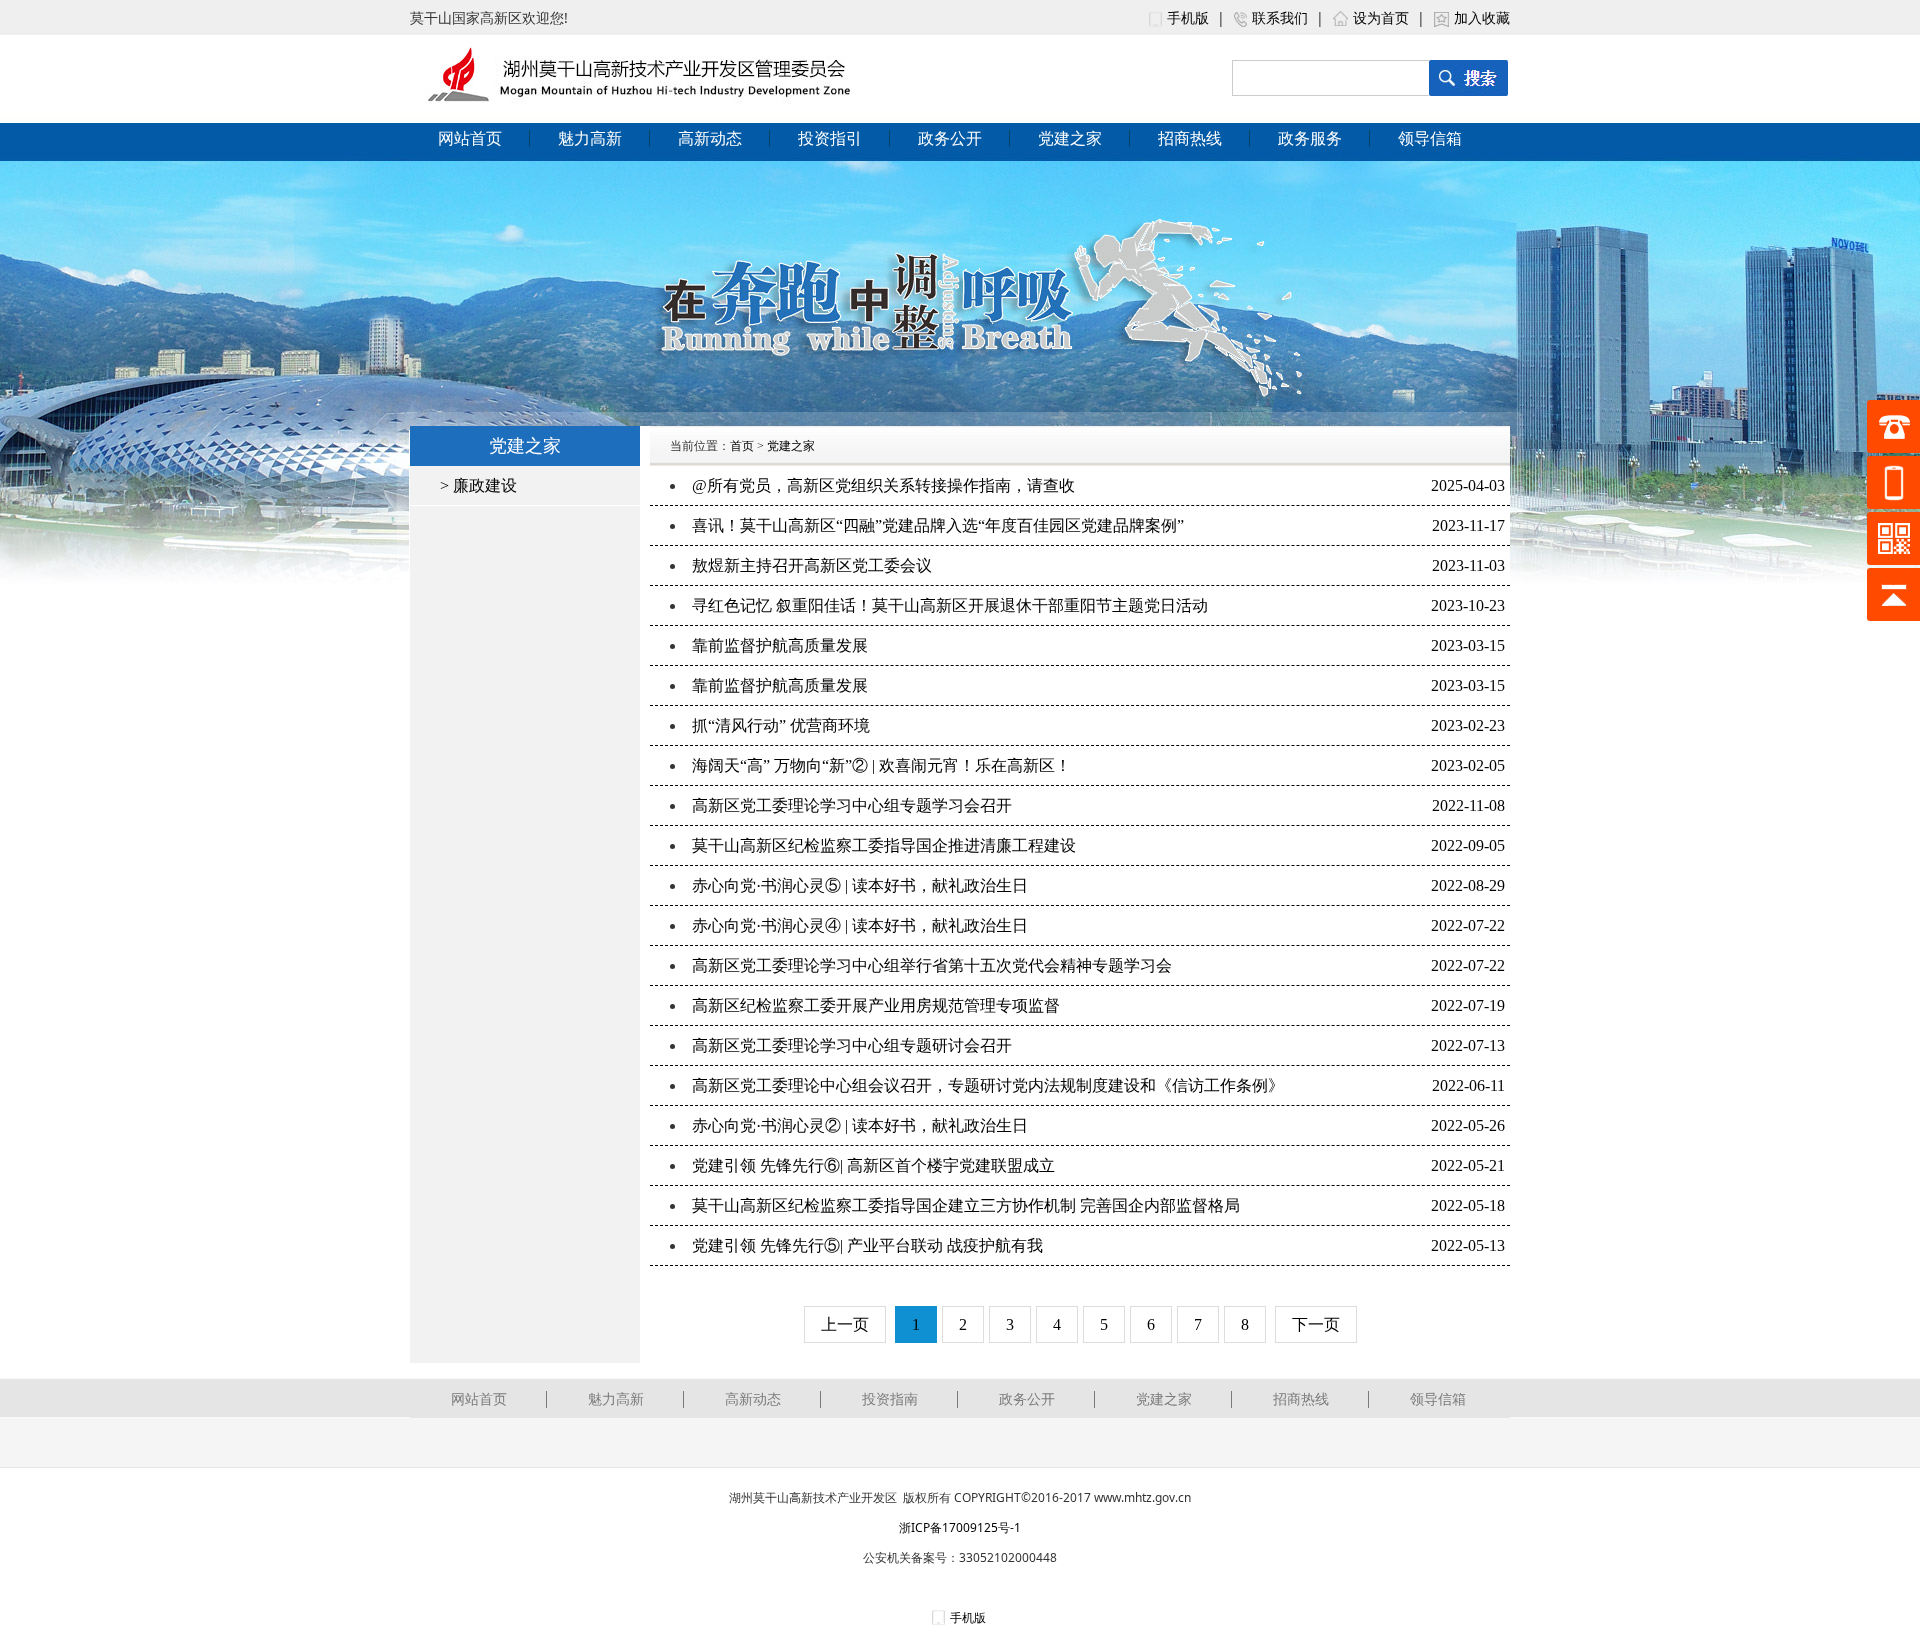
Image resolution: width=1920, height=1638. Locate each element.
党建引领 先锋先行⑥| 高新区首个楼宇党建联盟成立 (873, 1165)
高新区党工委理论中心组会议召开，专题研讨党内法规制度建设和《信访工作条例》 (988, 1085)
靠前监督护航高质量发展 (780, 645)
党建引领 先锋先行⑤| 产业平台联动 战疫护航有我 (867, 1245)
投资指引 (830, 138)
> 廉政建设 (478, 485)
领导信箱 (1430, 138)
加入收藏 (1482, 17)
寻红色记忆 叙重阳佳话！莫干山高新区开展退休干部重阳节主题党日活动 (950, 605)
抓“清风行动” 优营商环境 (781, 725)
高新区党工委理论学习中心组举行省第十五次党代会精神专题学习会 (932, 965)
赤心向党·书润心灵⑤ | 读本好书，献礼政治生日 (860, 885)
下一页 (1316, 1324)
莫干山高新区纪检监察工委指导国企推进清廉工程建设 (884, 845)
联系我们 (1280, 17)
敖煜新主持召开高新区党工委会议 (812, 565)
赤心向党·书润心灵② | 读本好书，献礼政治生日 (860, 1125)
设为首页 (1381, 17)
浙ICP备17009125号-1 (960, 1527)
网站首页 (470, 138)
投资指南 (890, 1398)
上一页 (845, 1324)
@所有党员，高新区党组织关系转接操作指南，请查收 (883, 485)
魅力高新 (590, 138)
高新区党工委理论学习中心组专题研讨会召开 (852, 1045)
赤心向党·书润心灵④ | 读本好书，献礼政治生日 (860, 925)
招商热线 (1190, 138)
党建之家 (1070, 138)
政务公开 (950, 138)
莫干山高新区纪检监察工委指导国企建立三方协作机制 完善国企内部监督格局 (966, 1205)
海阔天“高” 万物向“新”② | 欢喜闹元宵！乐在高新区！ (881, 765)
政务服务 (1310, 138)
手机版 (1188, 17)
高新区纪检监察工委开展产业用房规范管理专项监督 (876, 1005)
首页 (742, 446)
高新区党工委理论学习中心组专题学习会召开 (852, 805)
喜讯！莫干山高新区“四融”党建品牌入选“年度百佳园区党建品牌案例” (938, 525)
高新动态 (710, 138)
